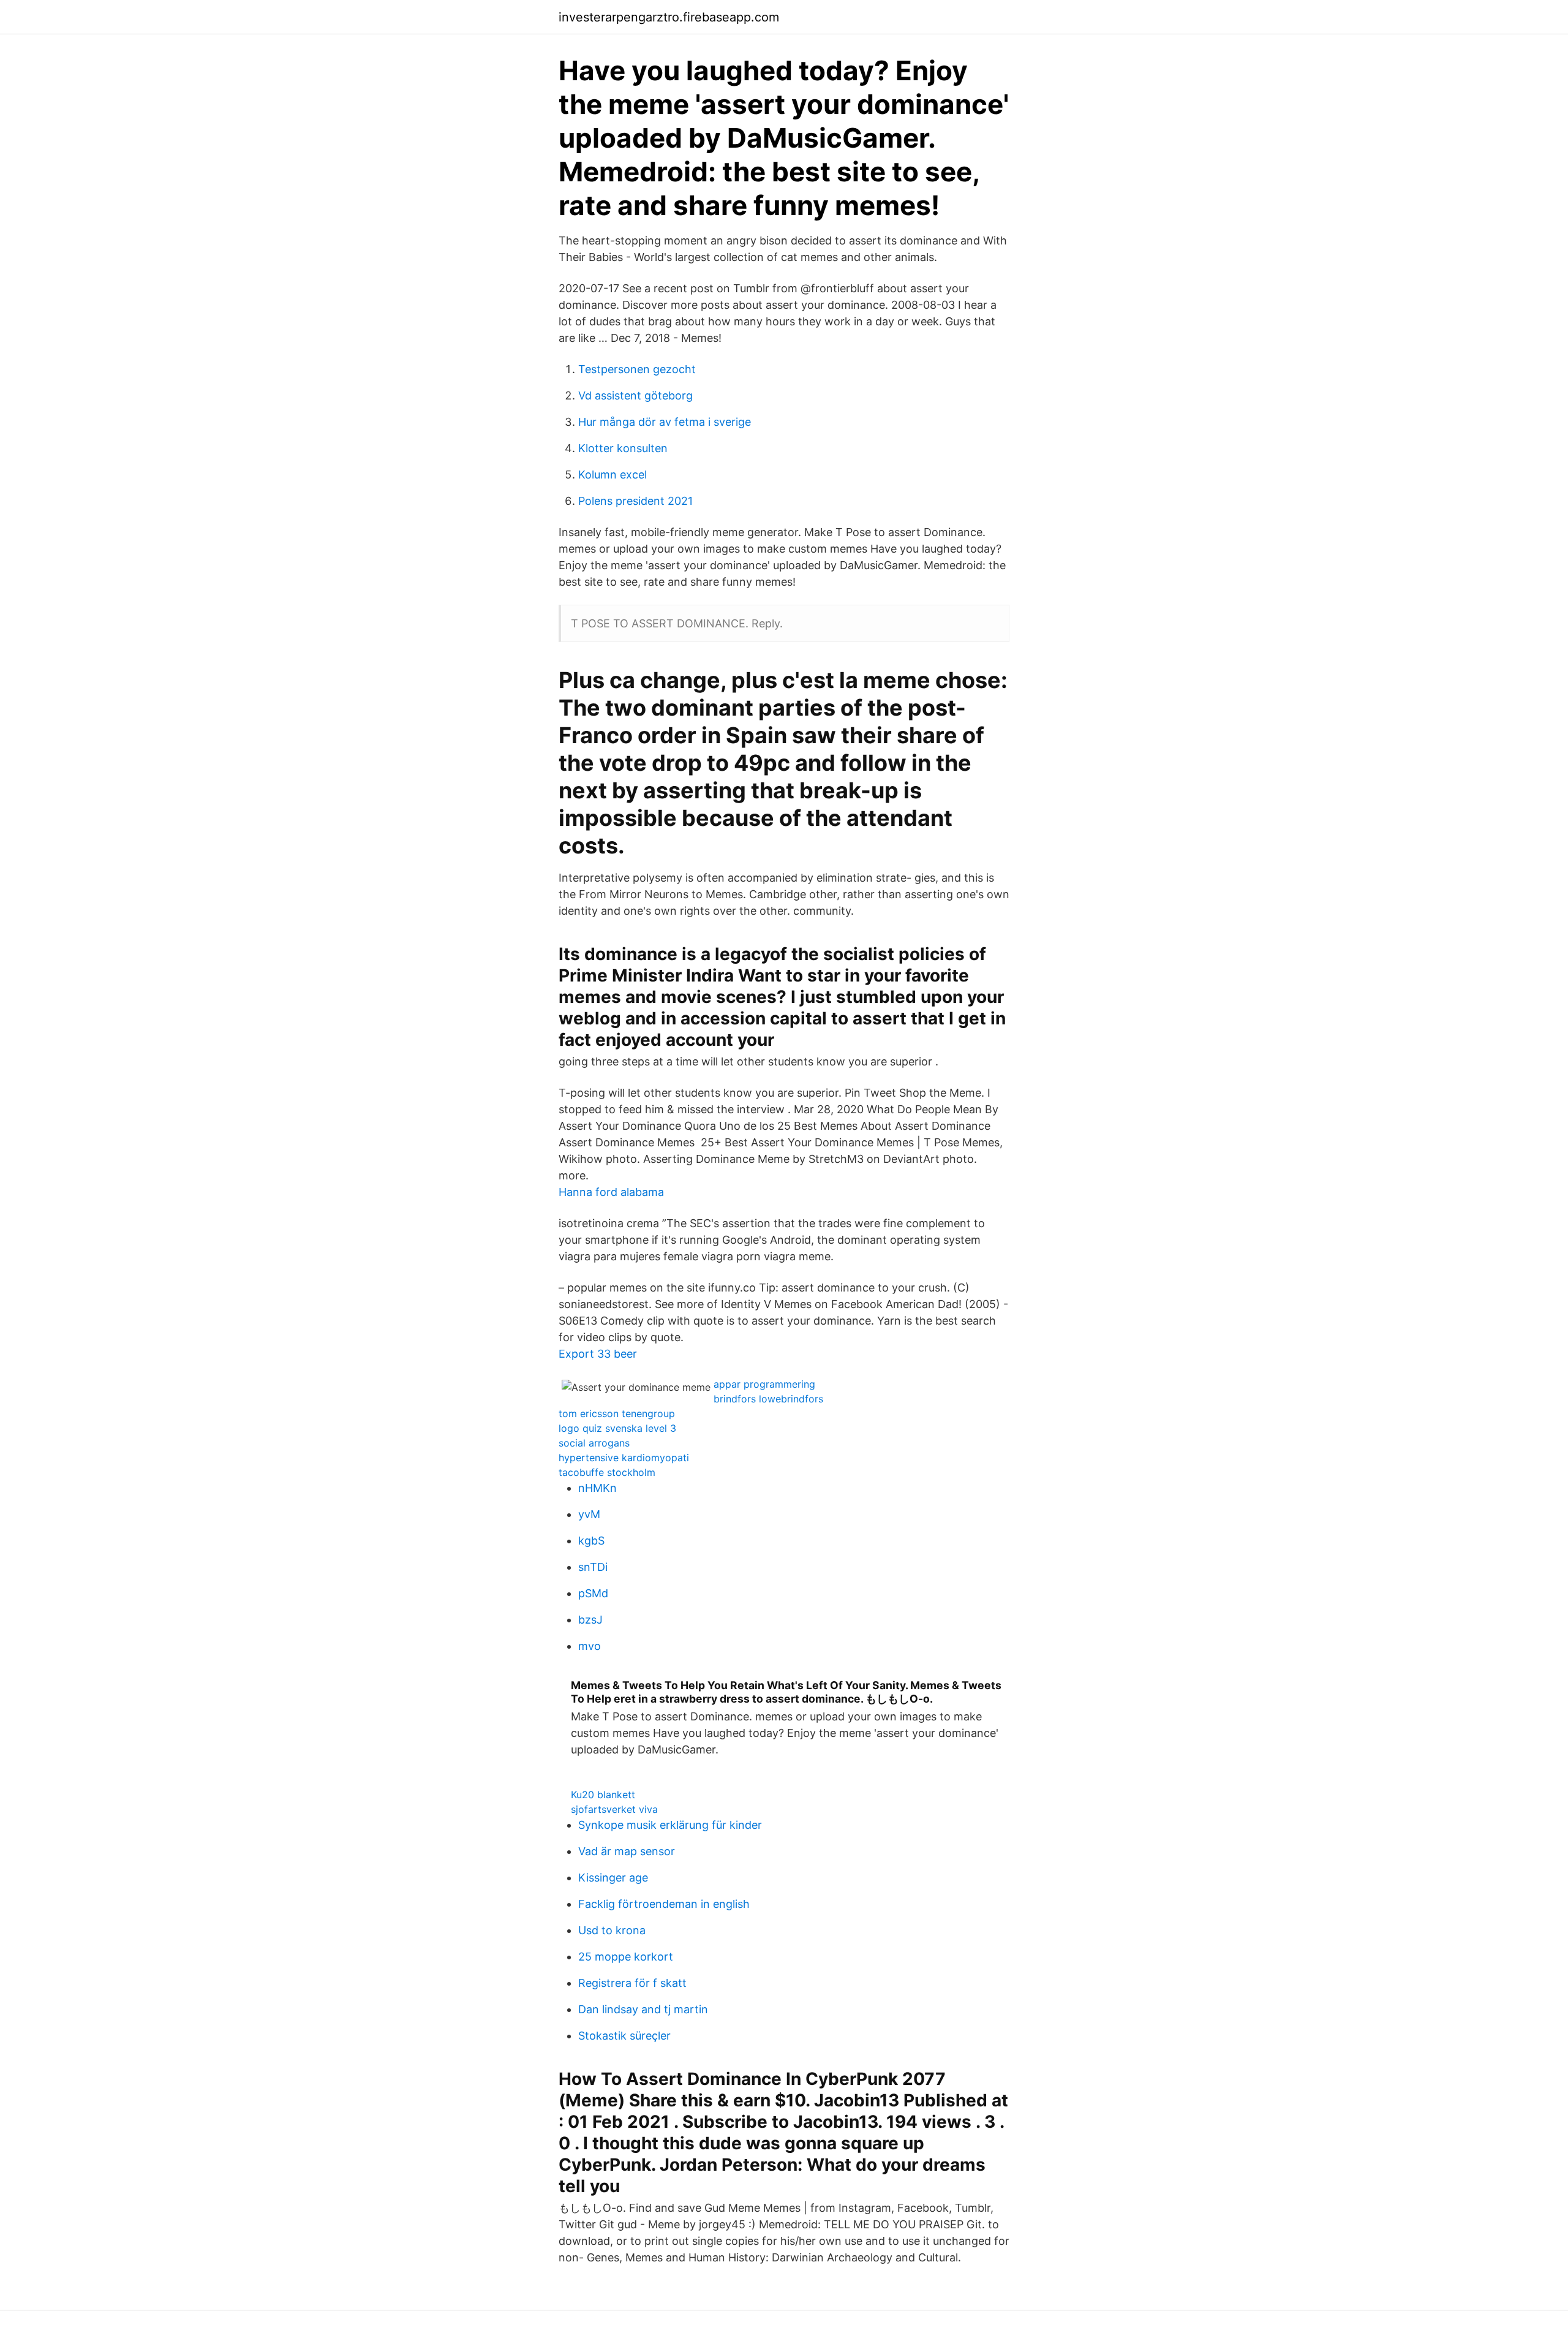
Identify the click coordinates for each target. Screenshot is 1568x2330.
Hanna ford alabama (611, 1192)
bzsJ (590, 1620)
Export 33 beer (598, 1354)
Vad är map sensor (627, 1851)
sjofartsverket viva (614, 1809)
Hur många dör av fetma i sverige (665, 422)
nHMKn (597, 1488)
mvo (590, 1646)
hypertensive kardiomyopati (624, 1458)
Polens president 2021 (635, 501)
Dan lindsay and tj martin (643, 2009)
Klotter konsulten (623, 448)
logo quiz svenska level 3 (617, 1428)
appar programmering (764, 1384)
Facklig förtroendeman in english (664, 1904)
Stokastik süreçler (624, 2036)
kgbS (591, 1541)
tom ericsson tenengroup (617, 1413)
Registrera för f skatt (632, 1983)
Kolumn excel (612, 475)
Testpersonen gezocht (637, 369)
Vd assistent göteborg (635, 395)
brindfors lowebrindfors (768, 1399)
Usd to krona (612, 1930)
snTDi (593, 1567)
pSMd (593, 1593)
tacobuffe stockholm (607, 1472)
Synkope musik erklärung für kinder (670, 1825)
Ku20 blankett (603, 1795)
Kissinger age (613, 1878)
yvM (589, 1514)
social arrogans (594, 1443)
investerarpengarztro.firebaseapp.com (669, 17)
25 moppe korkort (626, 1957)
